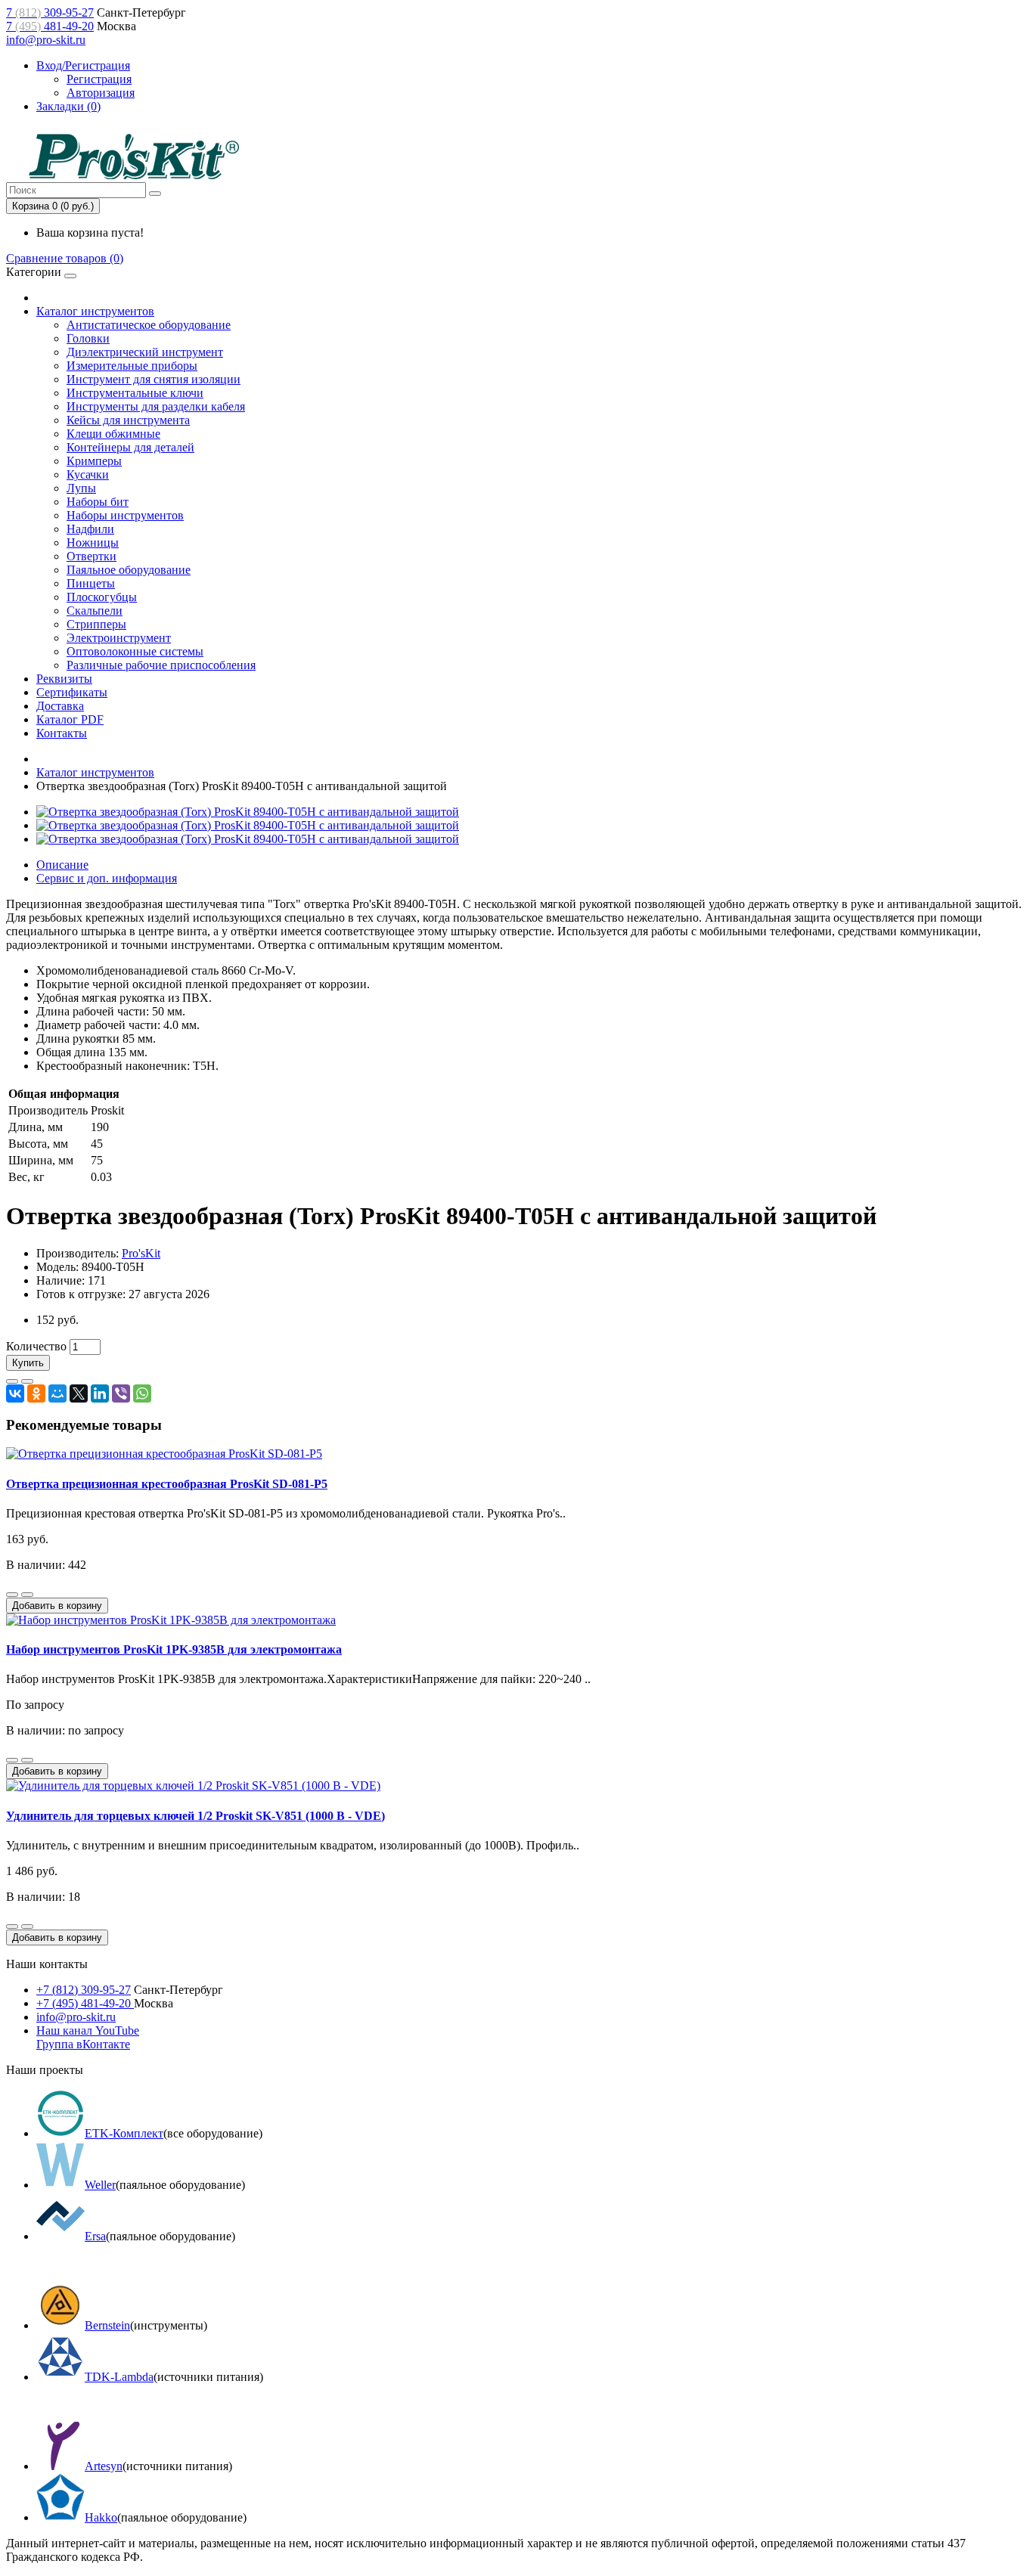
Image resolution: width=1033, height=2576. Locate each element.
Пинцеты (91, 583)
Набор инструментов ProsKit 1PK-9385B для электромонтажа (174, 1649)
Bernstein (107, 2325)
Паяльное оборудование (129, 570)
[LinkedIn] (100, 1393)
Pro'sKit (141, 1253)
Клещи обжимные (113, 434)
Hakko (101, 2517)
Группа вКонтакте (83, 2044)
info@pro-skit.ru (46, 40)
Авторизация (101, 93)
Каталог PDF (70, 719)
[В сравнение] (27, 1381)
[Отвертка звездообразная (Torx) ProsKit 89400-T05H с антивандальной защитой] (248, 812)
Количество (36, 1346)
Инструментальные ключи (135, 393)
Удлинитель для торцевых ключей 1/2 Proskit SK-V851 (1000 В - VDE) (195, 1816)
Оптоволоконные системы (135, 651)
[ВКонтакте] (15, 1393)
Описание (62, 865)
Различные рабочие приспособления (161, 665)
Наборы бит (98, 502)
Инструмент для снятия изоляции (154, 379)
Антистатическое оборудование (149, 325)
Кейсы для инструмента (128, 420)
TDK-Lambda (119, 2377)
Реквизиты (64, 679)
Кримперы (94, 461)
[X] (79, 1393)
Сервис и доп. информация (107, 878)
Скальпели (95, 611)
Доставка (60, 706)
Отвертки (92, 556)
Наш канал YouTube (88, 2030)
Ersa (95, 2236)
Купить (28, 1363)
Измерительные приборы (132, 366)
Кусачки (88, 474)
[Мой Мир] (57, 1393)
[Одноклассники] (36, 1393)
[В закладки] (12, 1381)
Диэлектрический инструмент (145, 352)
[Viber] (121, 1393)
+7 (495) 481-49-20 (85, 2003)
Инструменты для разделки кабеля (156, 406)
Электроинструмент (119, 638)
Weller (100, 2185)
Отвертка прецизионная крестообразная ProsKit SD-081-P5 (167, 1484)
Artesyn (104, 2466)
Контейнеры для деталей (130, 447)
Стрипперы (96, 624)
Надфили (90, 529)
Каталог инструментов (95, 311)
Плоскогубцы (102, 597)
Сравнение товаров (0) (65, 258)
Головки (88, 338)
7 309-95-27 (50, 12)
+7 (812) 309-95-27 (84, 1990)
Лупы (81, 488)
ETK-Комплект (124, 2133)
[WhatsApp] (142, 1393)
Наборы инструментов (125, 515)
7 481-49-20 (50, 26)
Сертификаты (72, 692)
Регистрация (99, 79)
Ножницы (93, 542)
